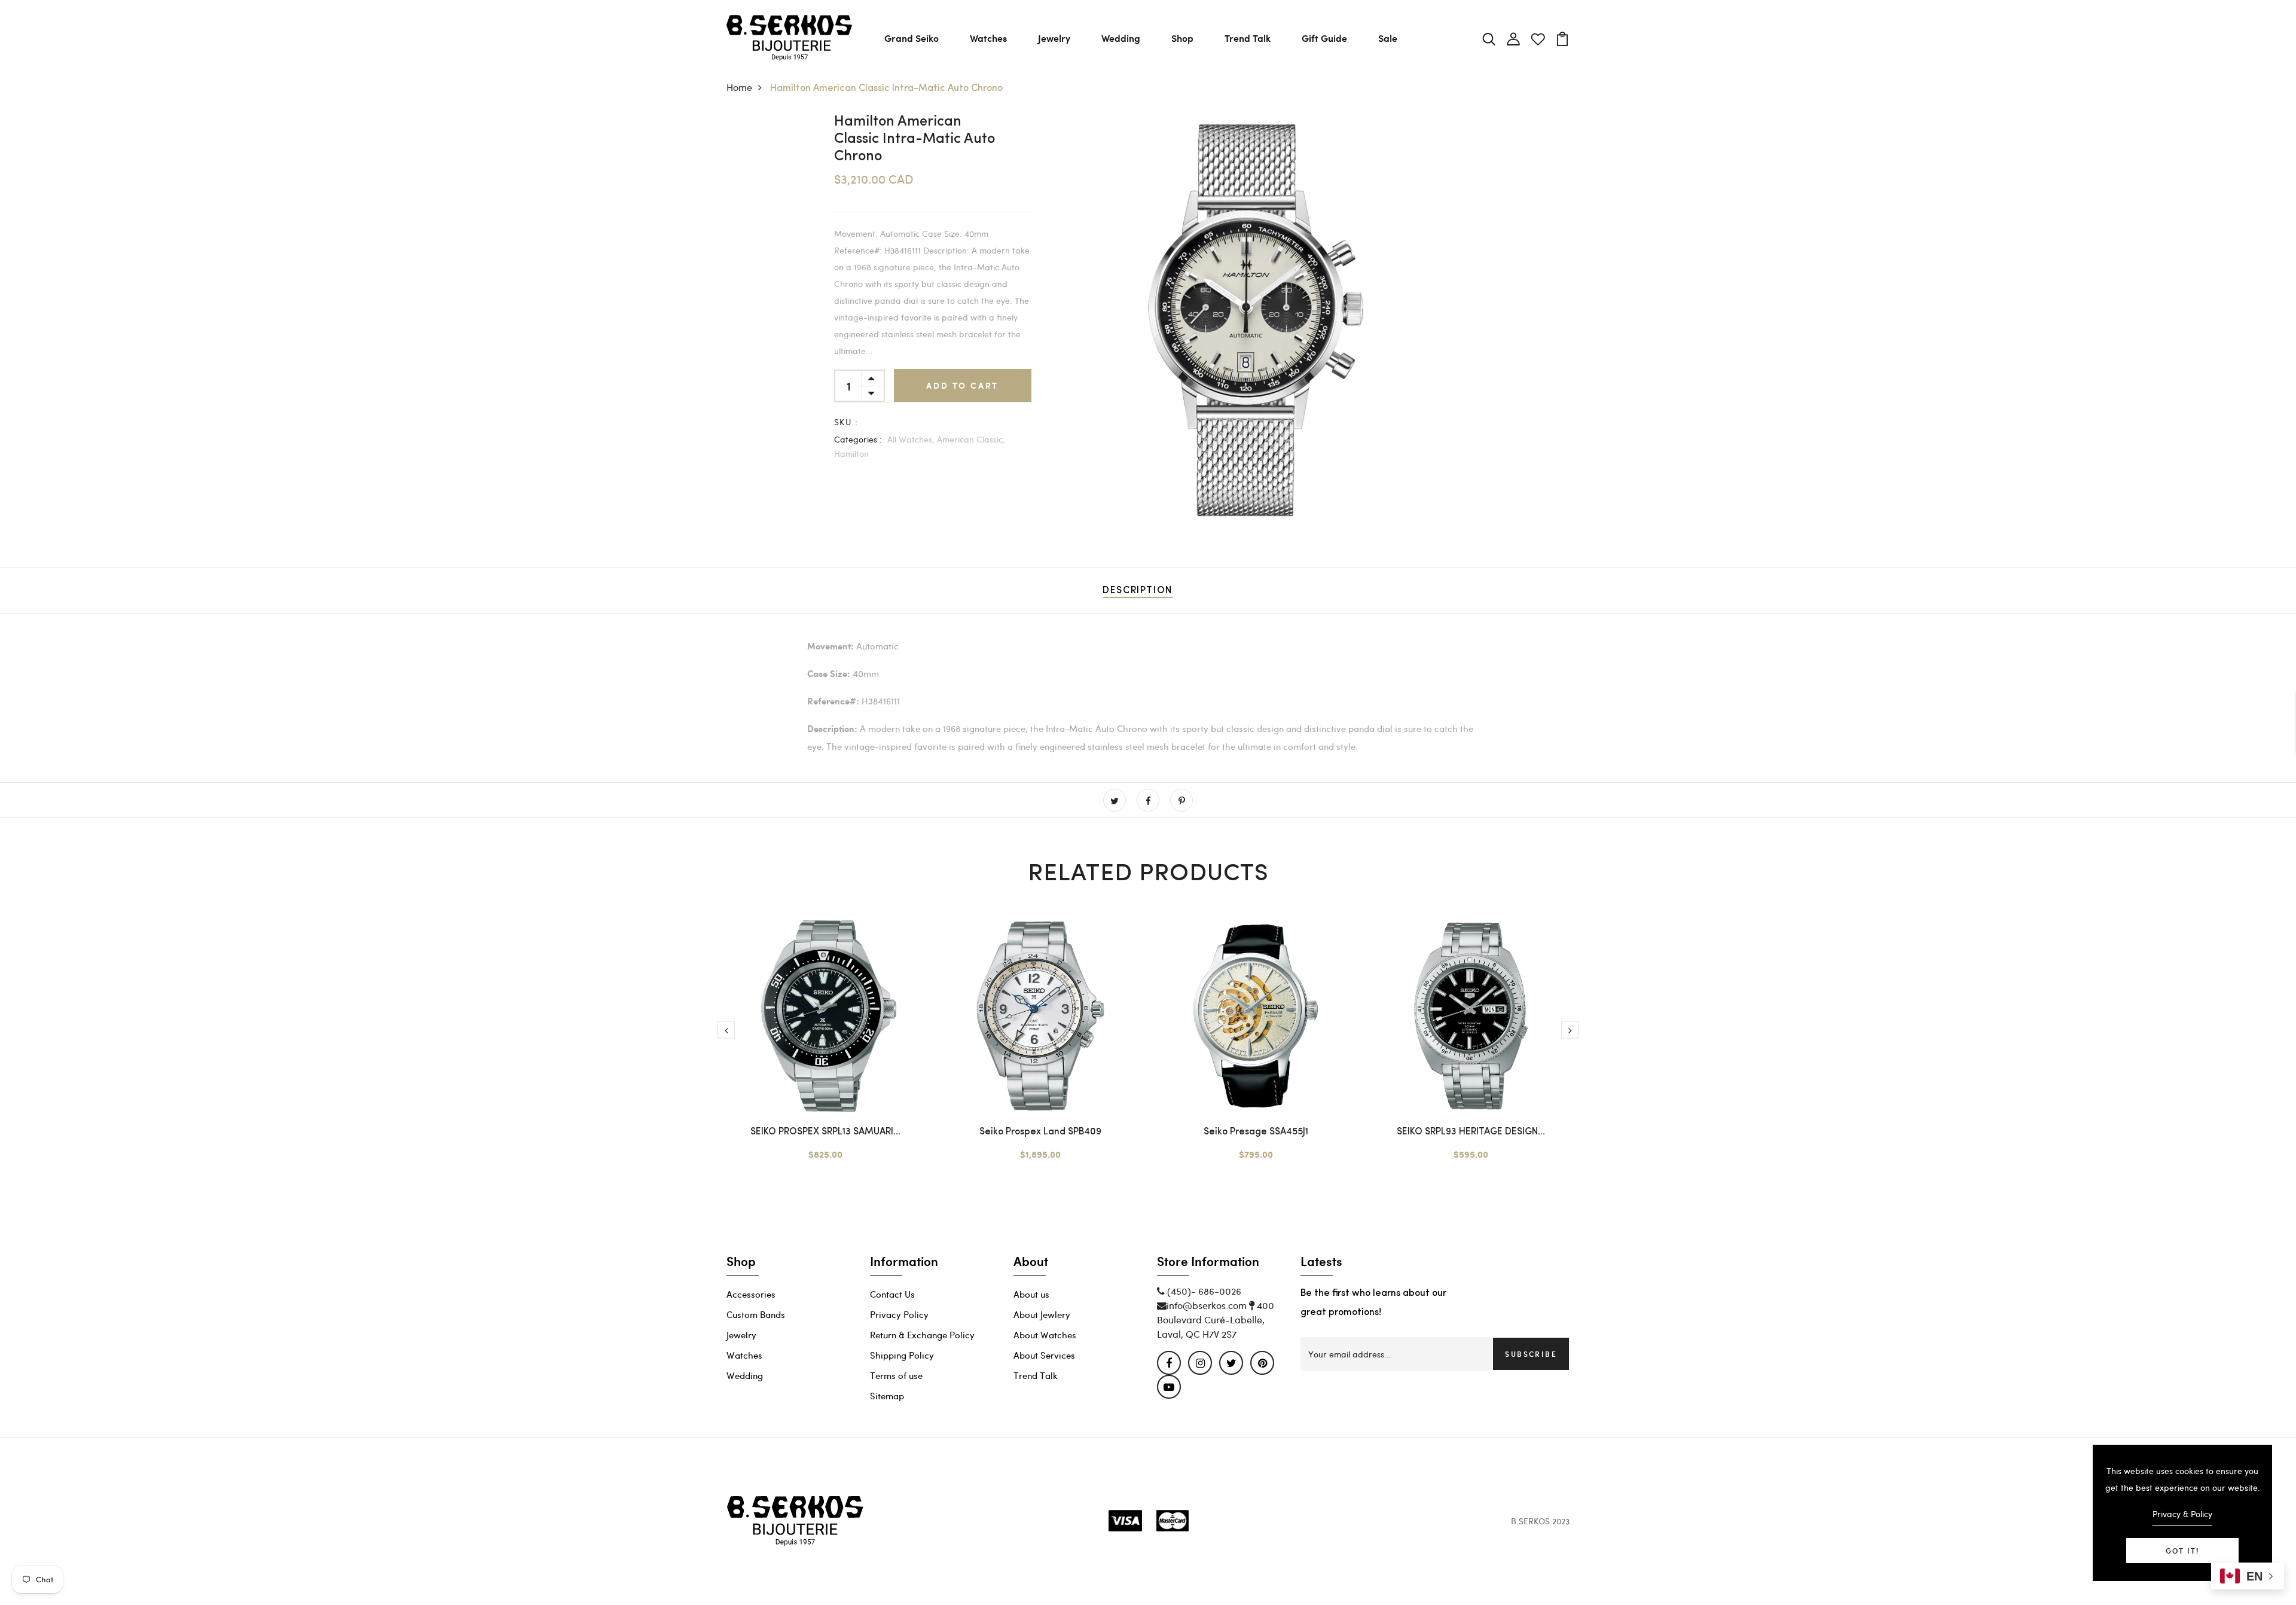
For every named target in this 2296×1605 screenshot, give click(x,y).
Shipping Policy (902, 1355)
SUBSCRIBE (1531, 1354)
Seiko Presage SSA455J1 (1256, 1132)
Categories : (858, 439)
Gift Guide (1324, 38)
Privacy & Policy (2182, 1514)
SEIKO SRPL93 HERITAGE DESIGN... (1471, 1132)
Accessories (751, 1294)
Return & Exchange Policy (922, 1335)
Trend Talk (1248, 38)
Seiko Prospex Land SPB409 (1040, 1132)
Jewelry (1054, 38)
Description (1138, 591)
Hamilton (851, 454)
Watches (988, 38)
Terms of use (896, 1375)
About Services (1044, 1355)
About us (1031, 1294)
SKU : (846, 422)
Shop (1182, 38)
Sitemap (887, 1396)
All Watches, (911, 439)
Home (739, 87)
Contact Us (892, 1294)
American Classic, (971, 439)
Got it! (2182, 1551)
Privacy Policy (899, 1314)
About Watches (1045, 1335)
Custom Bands (756, 1314)
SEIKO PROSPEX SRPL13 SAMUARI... (825, 1132)
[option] (1256, 320)
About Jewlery (1042, 1314)
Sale (1388, 38)
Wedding (1121, 38)
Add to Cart (962, 385)
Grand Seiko (912, 38)
